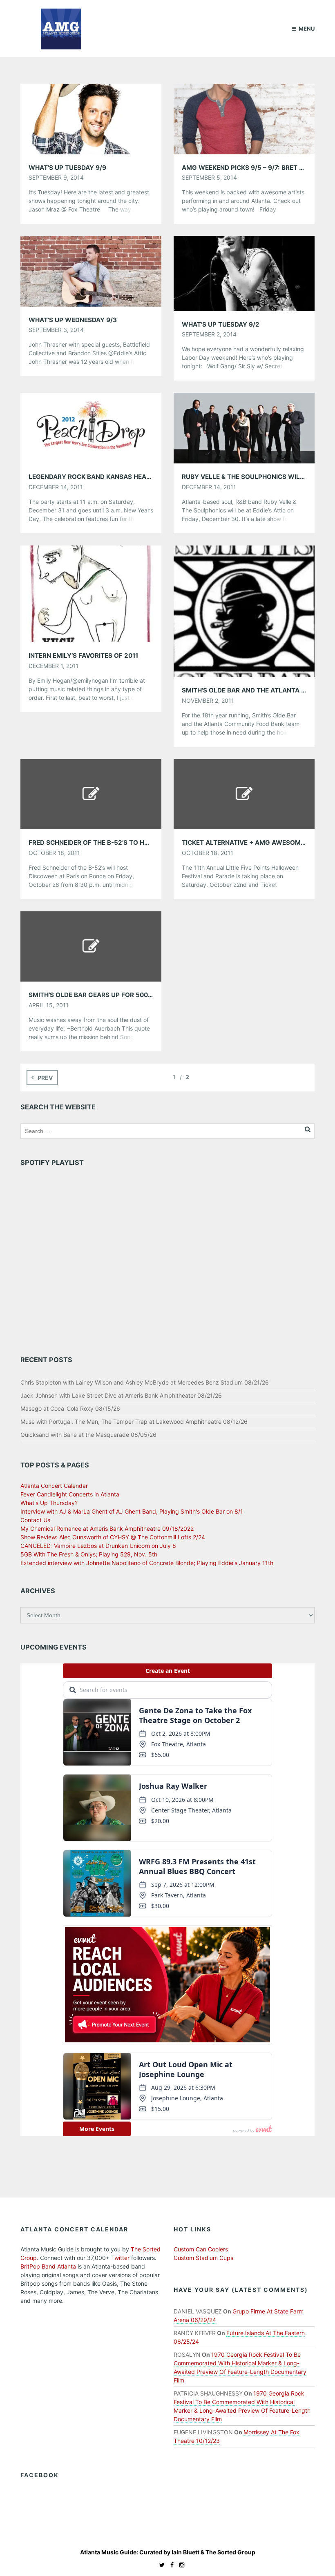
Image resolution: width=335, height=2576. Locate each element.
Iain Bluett (185, 2552)
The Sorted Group (230, 2552)
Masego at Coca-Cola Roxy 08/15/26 (70, 1408)
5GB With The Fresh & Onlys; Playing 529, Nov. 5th (89, 1554)
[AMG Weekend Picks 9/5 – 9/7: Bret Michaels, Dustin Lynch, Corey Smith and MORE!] (244, 118)
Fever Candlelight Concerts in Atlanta (70, 1494)
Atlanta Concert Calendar (54, 1486)
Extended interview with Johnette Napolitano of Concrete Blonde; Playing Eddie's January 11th (147, 1563)
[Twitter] (160, 2565)
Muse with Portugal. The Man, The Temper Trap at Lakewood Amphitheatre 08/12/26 (134, 1422)
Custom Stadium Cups (203, 2258)
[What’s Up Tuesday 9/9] (91, 118)
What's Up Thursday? (49, 1503)
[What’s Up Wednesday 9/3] (91, 271)
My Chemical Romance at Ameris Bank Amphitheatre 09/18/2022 (107, 1528)
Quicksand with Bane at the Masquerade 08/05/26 (88, 1435)
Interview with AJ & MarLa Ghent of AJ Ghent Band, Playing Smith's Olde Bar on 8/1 (132, 1511)
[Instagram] (180, 2565)
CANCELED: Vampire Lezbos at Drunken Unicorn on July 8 (98, 1546)
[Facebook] (170, 2565)
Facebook (40, 2475)
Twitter (120, 2258)
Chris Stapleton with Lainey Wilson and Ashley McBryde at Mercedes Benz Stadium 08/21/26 (145, 1382)
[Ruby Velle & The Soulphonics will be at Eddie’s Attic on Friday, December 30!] (244, 427)
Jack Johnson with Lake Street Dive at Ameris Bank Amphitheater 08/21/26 (121, 1395)
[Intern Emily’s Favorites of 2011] (91, 593)
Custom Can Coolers (201, 2249)
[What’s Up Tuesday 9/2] (244, 273)
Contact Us (35, 1520)
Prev (45, 1078)
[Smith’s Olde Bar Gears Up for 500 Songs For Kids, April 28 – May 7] (91, 946)
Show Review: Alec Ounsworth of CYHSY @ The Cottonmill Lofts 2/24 (113, 1537)
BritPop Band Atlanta (48, 2266)
